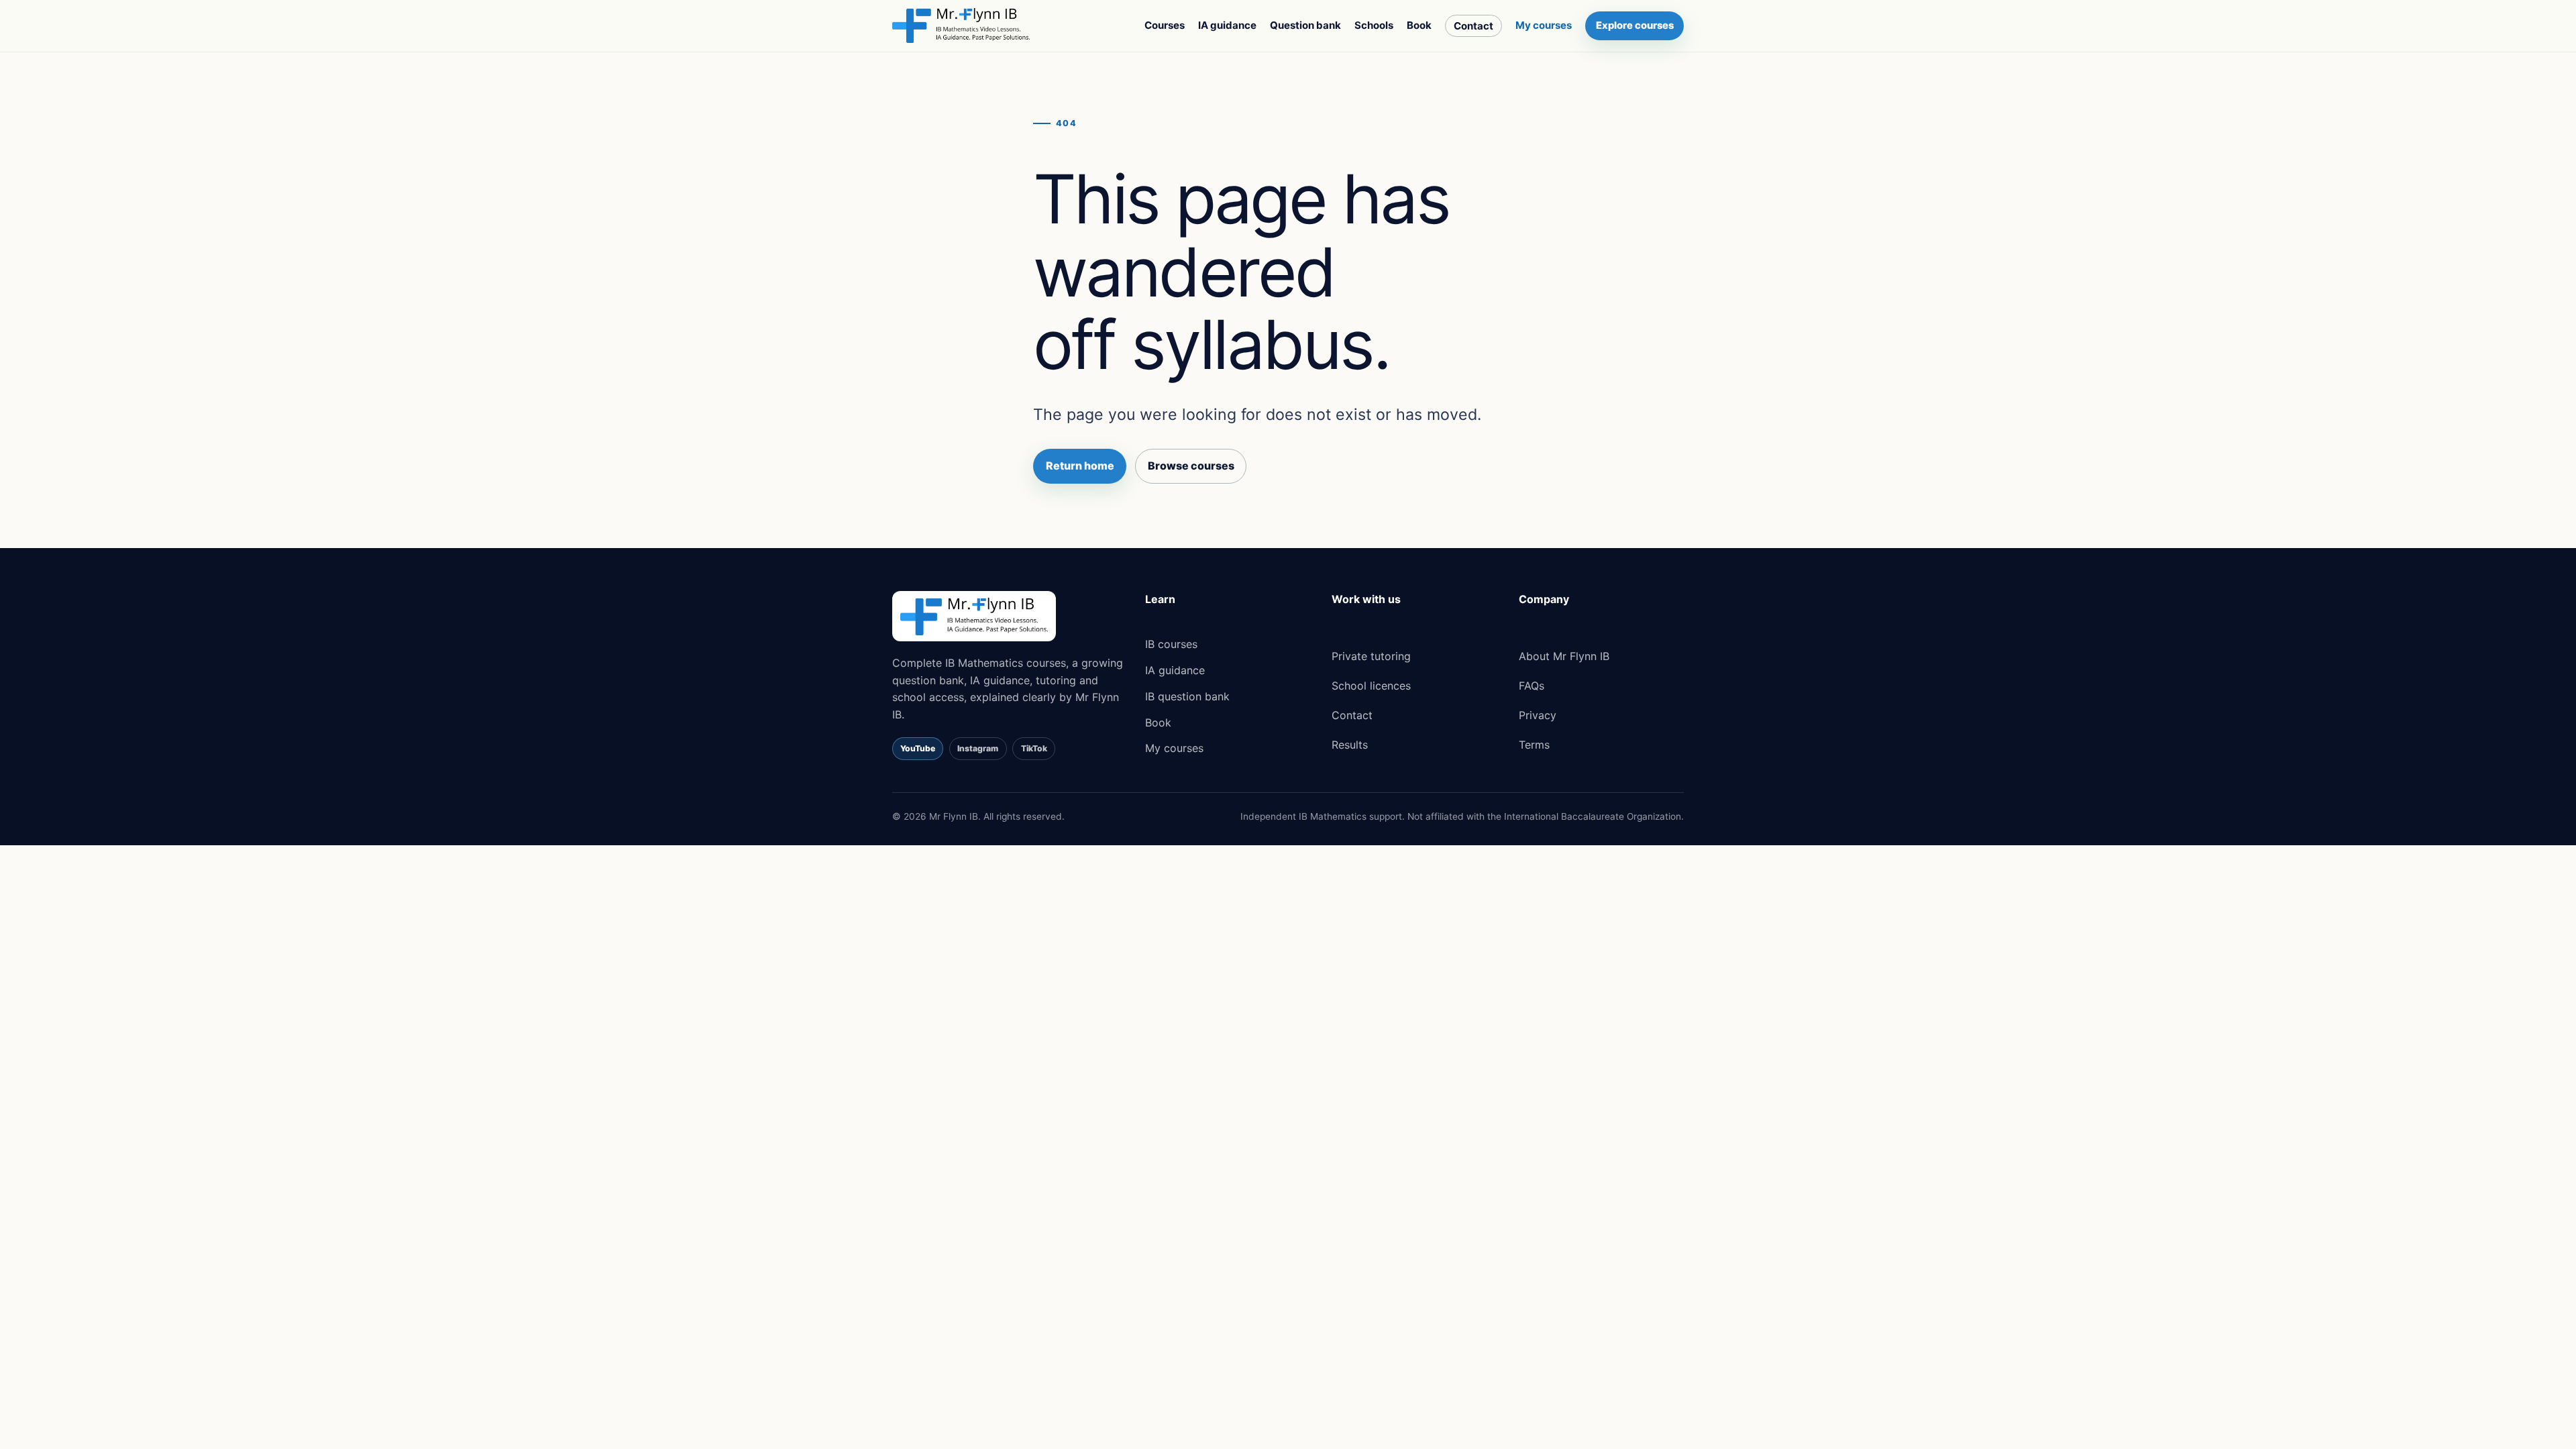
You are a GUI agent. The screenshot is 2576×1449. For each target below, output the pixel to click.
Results (1350, 745)
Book (1419, 25)
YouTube (918, 748)
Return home (1080, 466)
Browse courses (1191, 466)
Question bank (1305, 25)
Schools (1374, 25)
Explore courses (1635, 25)
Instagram (978, 748)
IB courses (1171, 644)
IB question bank (1187, 696)
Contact (1473, 26)
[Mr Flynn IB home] (961, 25)
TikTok (1034, 748)
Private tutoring (1371, 656)
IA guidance (1227, 25)
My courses (1544, 25)
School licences (1371, 686)
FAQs (1532, 686)
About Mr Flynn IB (1564, 656)
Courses (1165, 25)
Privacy (1538, 715)
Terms (1534, 745)
